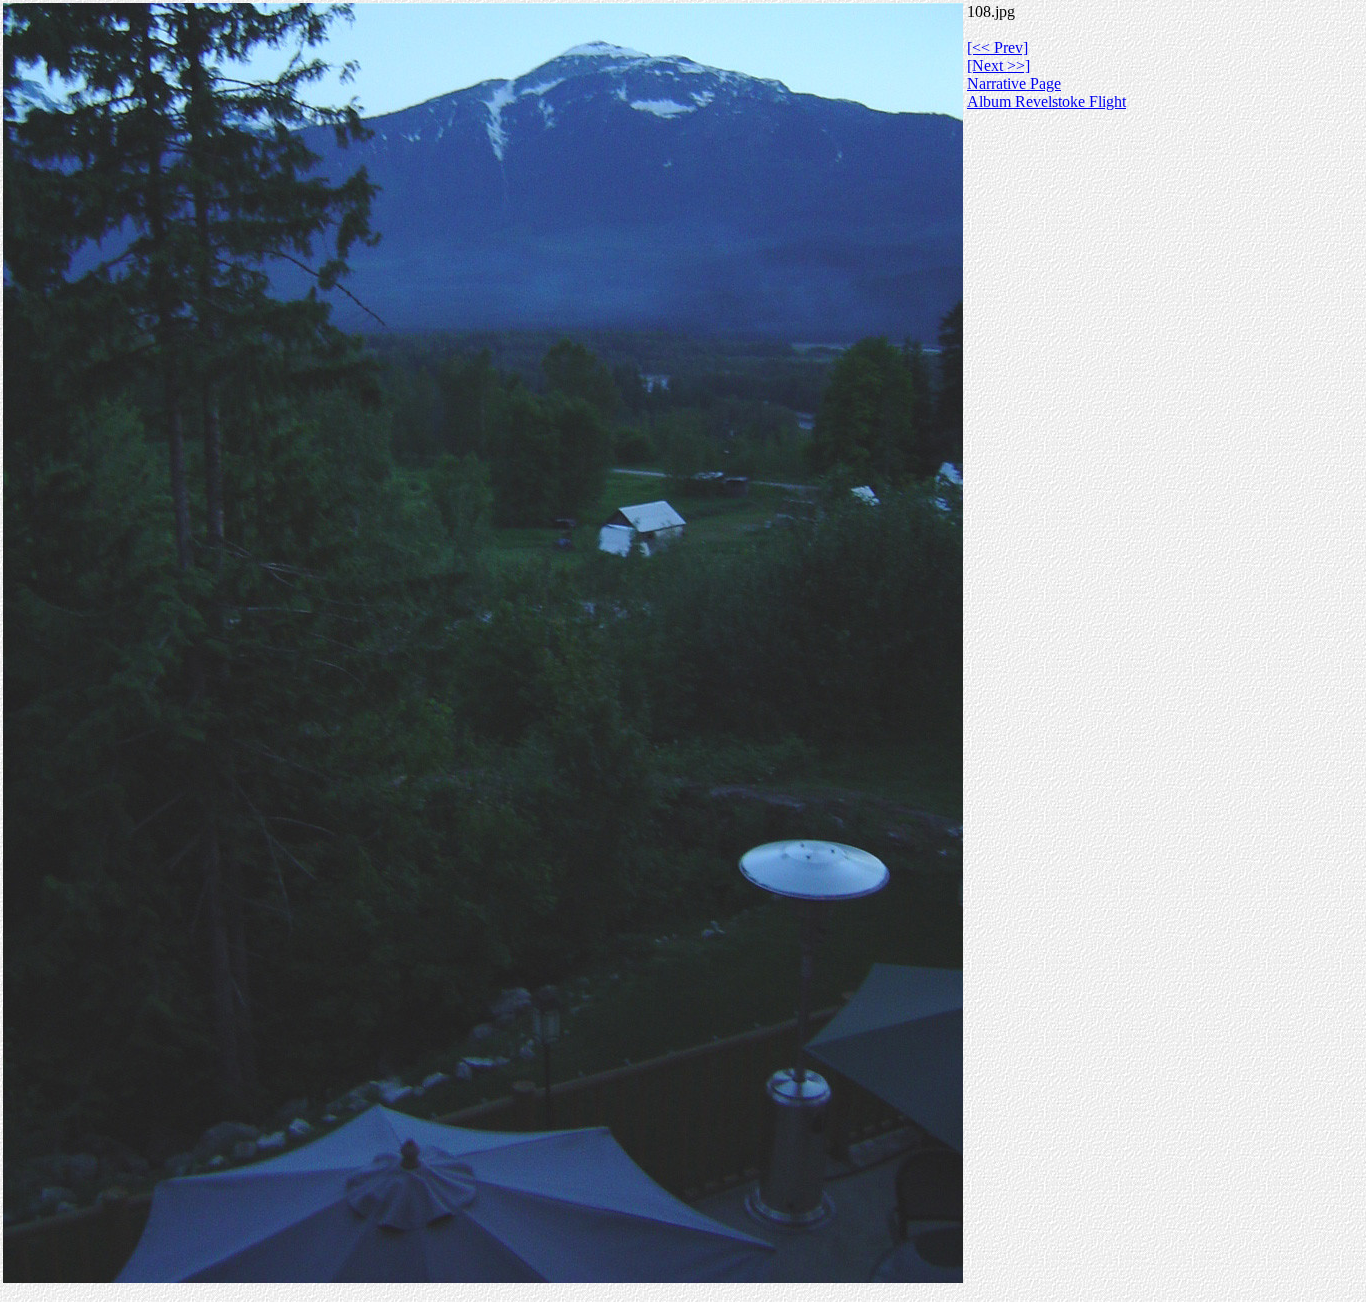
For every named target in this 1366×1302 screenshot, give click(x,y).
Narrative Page (1014, 83)
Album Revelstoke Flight (1046, 101)
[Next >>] (998, 65)
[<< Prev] (997, 47)
